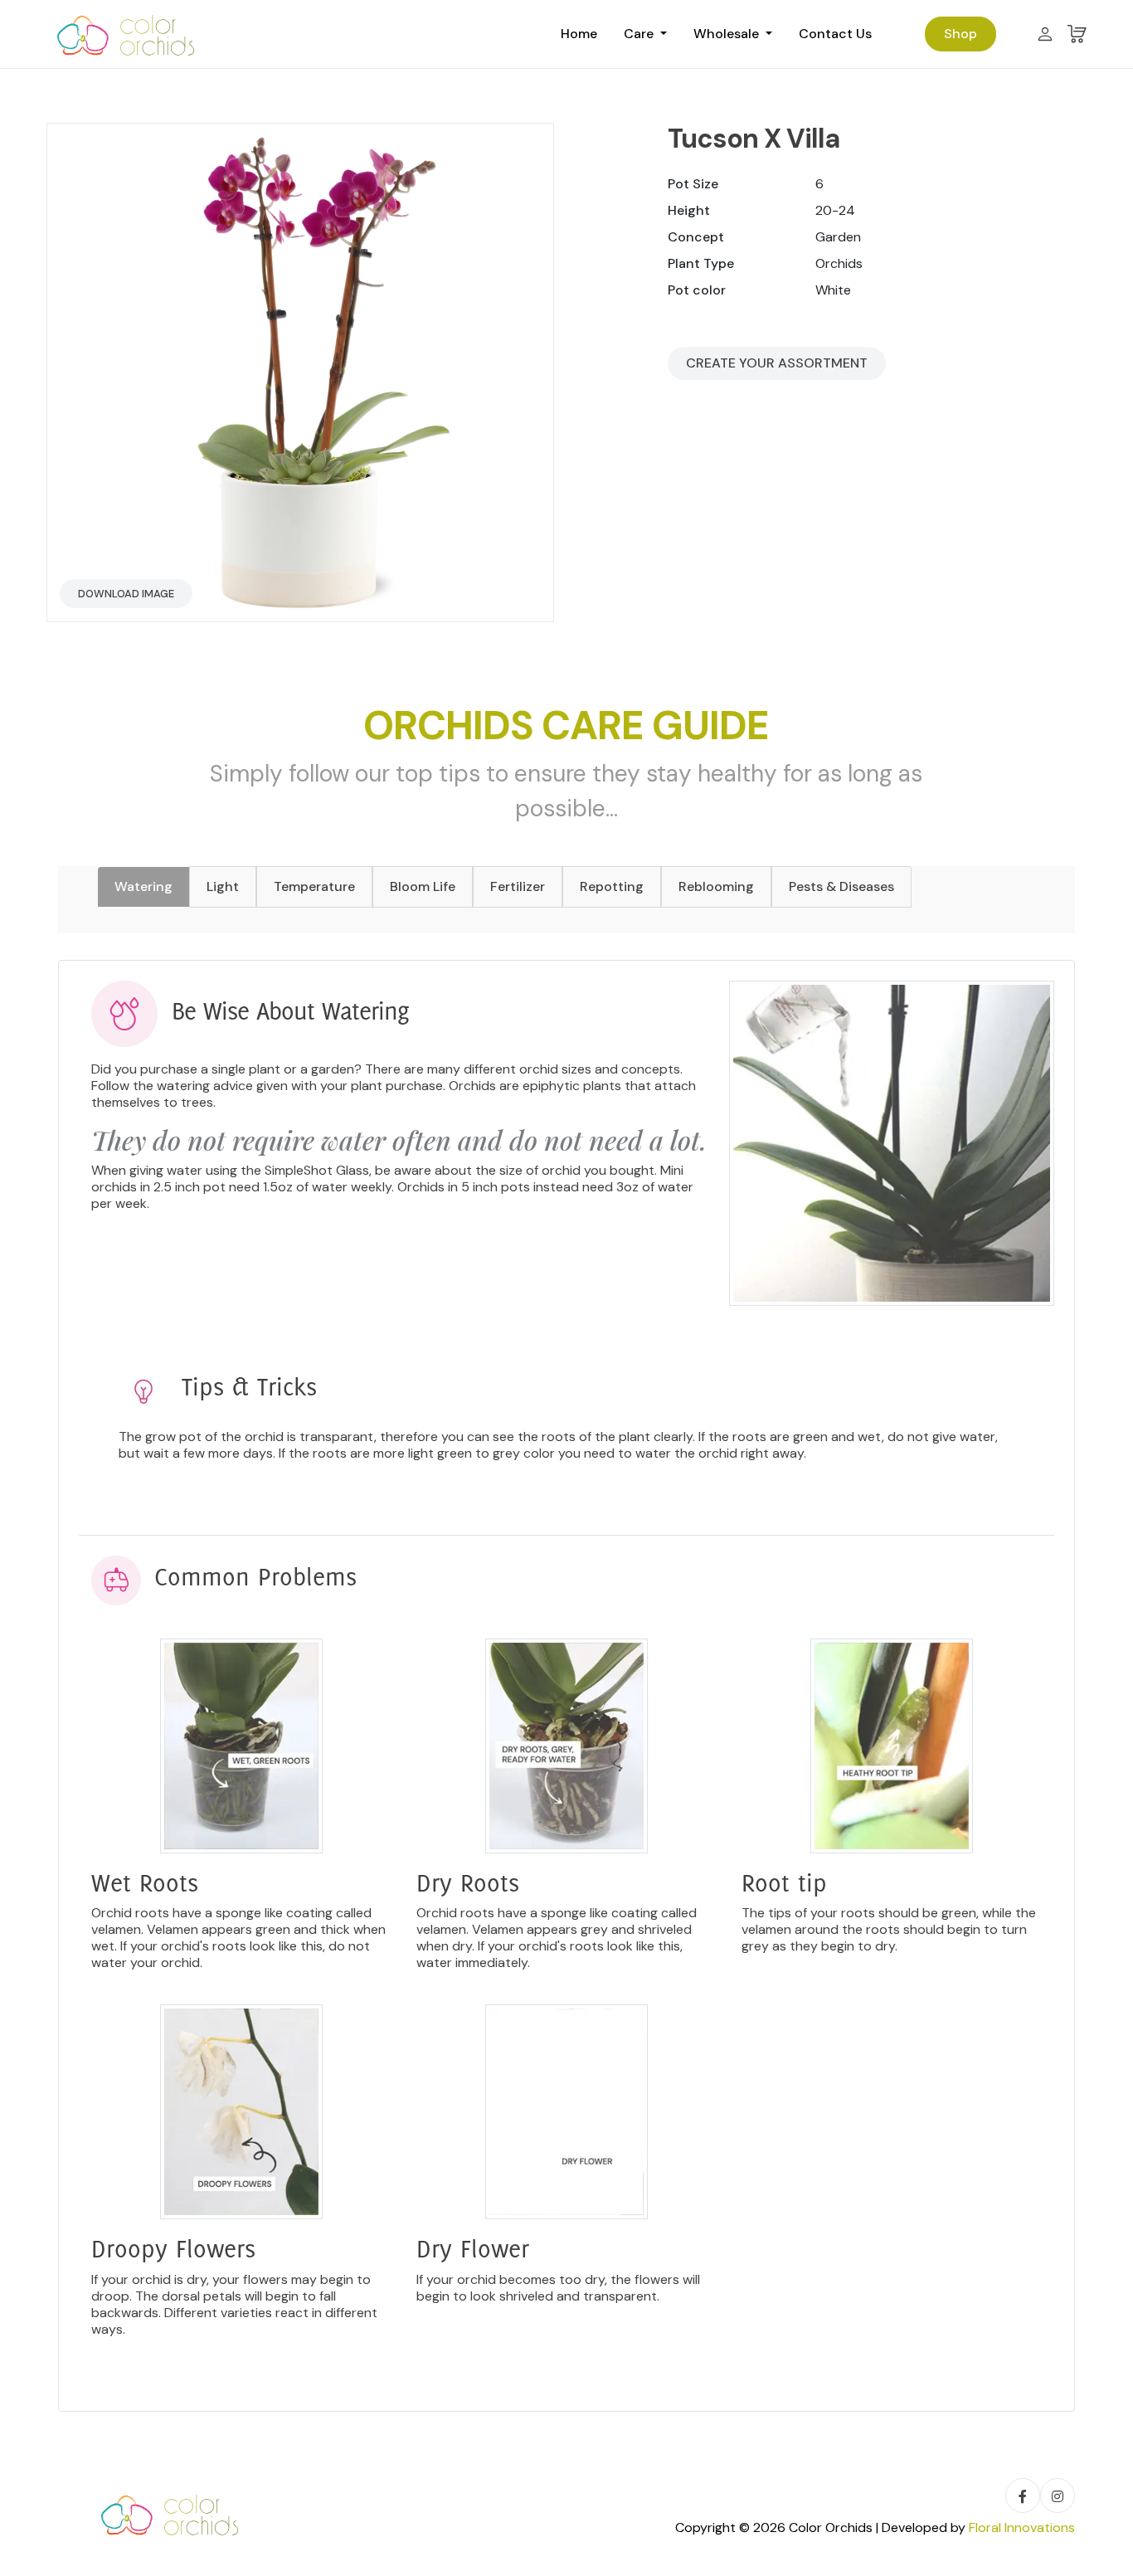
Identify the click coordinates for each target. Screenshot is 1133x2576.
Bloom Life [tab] (423, 886)
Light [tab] (223, 886)
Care (640, 34)
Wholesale (728, 34)
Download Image (126, 594)
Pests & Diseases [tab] (841, 886)
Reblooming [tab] (716, 886)
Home (579, 34)
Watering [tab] (143, 886)
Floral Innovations (1022, 2527)
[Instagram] (1058, 2496)
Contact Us (835, 34)
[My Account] (1045, 34)
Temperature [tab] (314, 886)
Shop (960, 34)
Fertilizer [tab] (518, 886)
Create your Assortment (777, 363)
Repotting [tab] (612, 886)
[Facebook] (1023, 2496)
